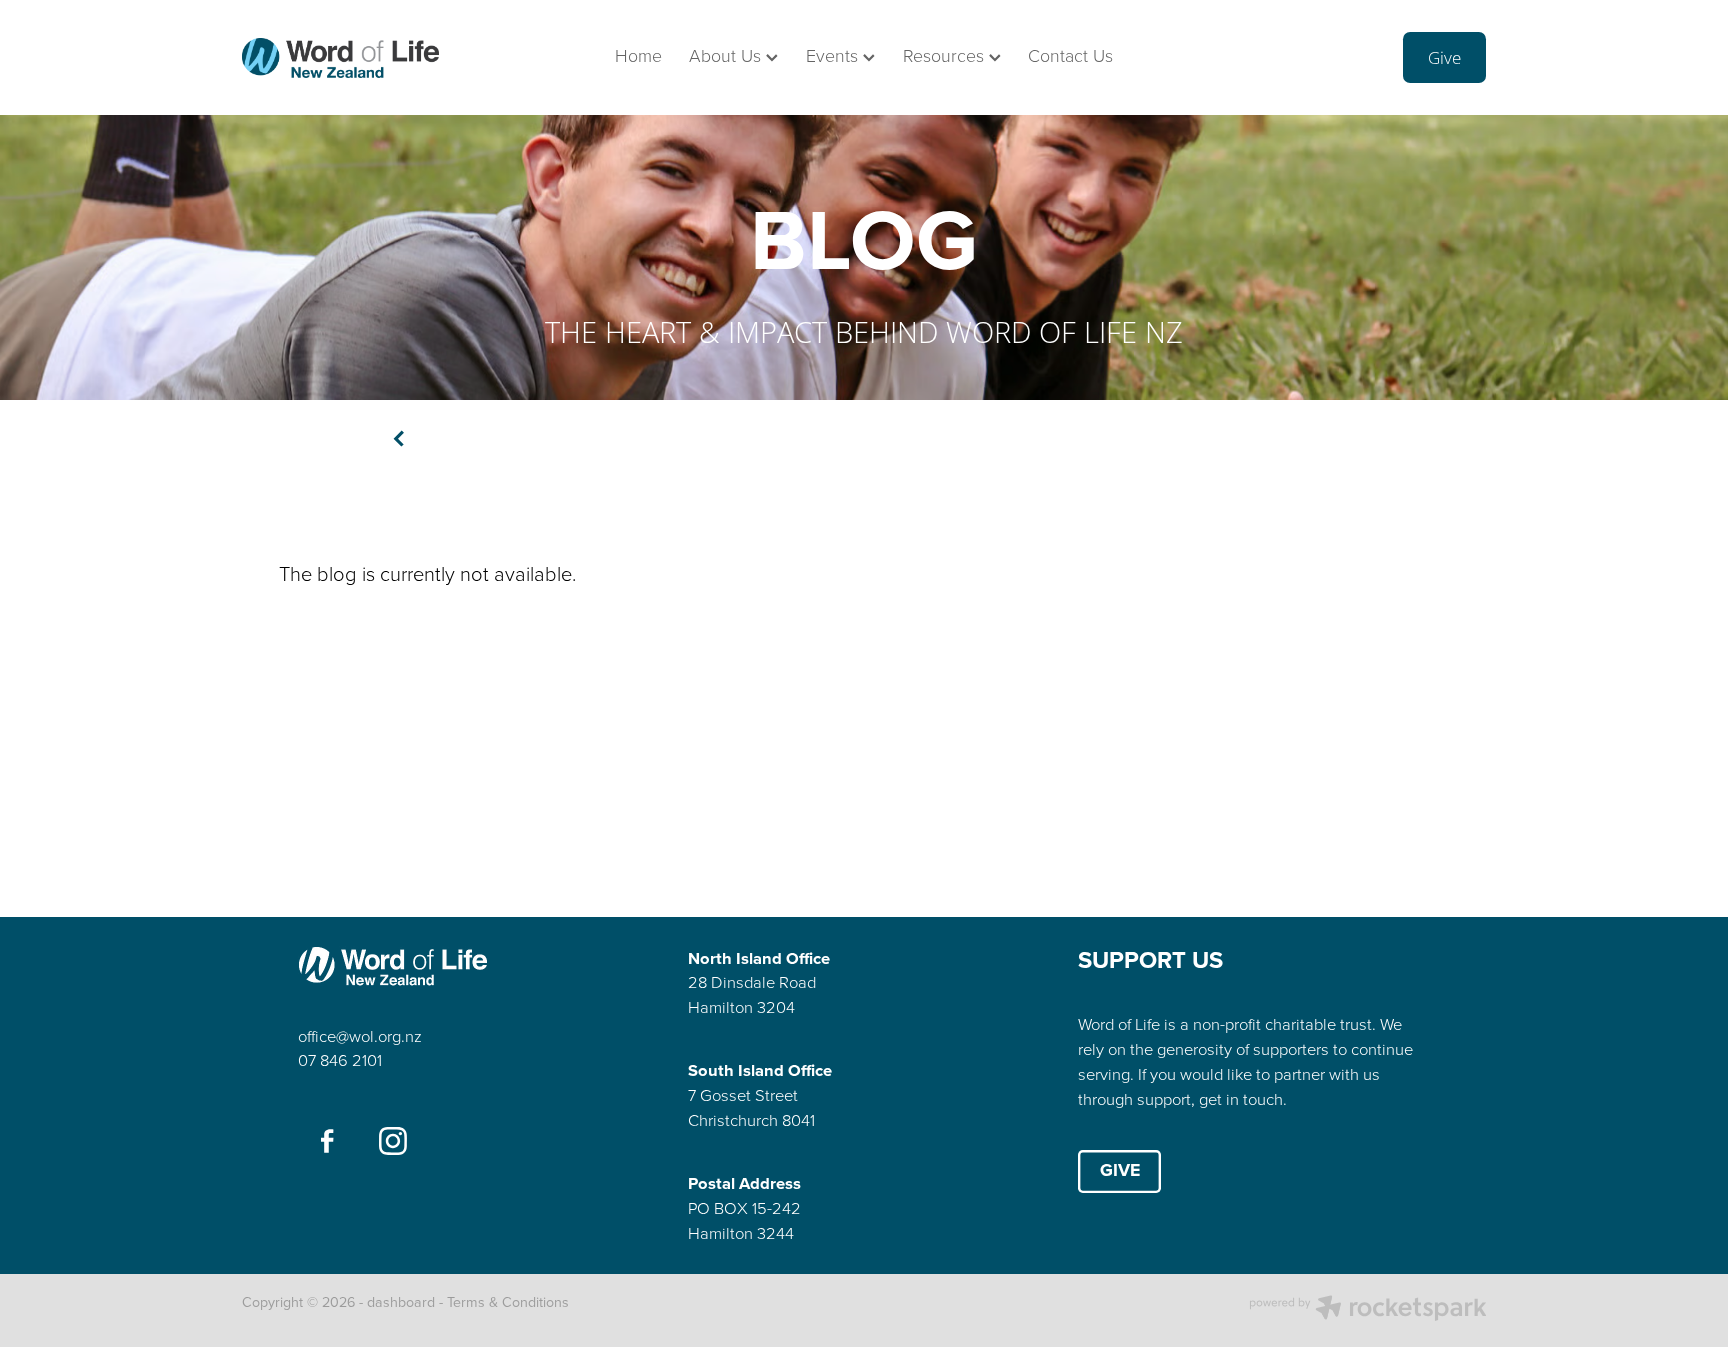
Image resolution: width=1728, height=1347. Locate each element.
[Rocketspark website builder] (1368, 1310)
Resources (946, 55)
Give (1444, 57)
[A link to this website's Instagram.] (392, 1140)
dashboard (401, 1302)
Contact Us (1070, 55)
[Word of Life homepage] (366, 58)
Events (834, 55)
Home (638, 55)
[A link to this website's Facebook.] (327, 1140)
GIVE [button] (1120, 1170)
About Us (727, 55)
